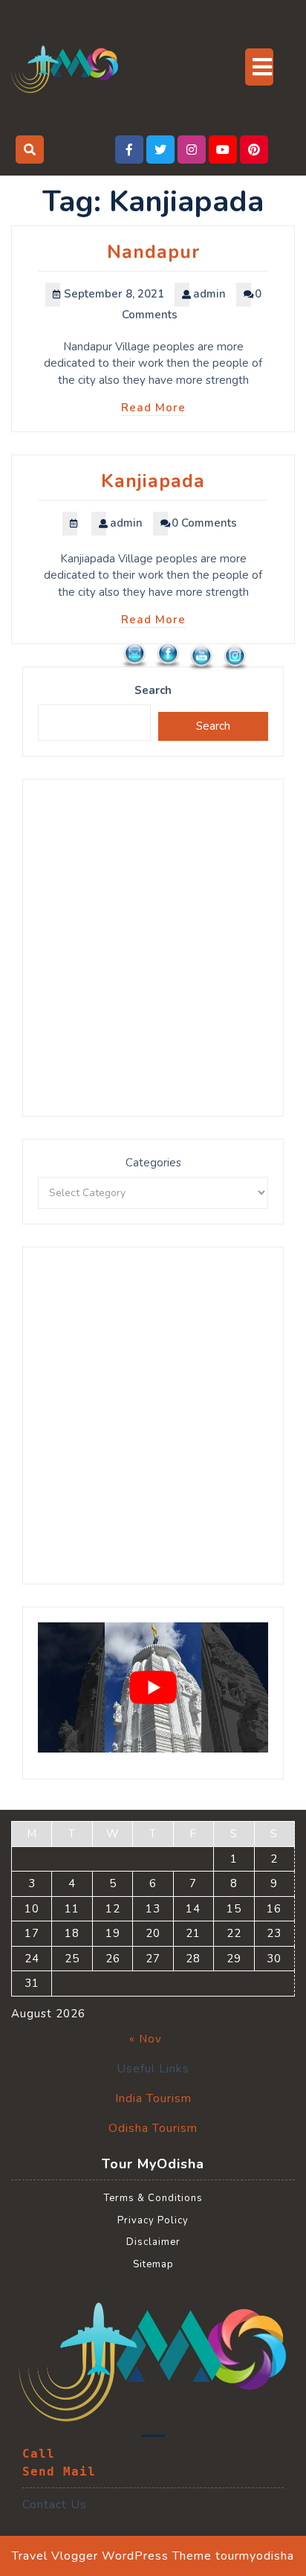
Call (39, 2454)
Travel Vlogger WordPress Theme (112, 2556)
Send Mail (59, 2471)
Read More (153, 408)
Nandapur (153, 252)
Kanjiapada (153, 481)
